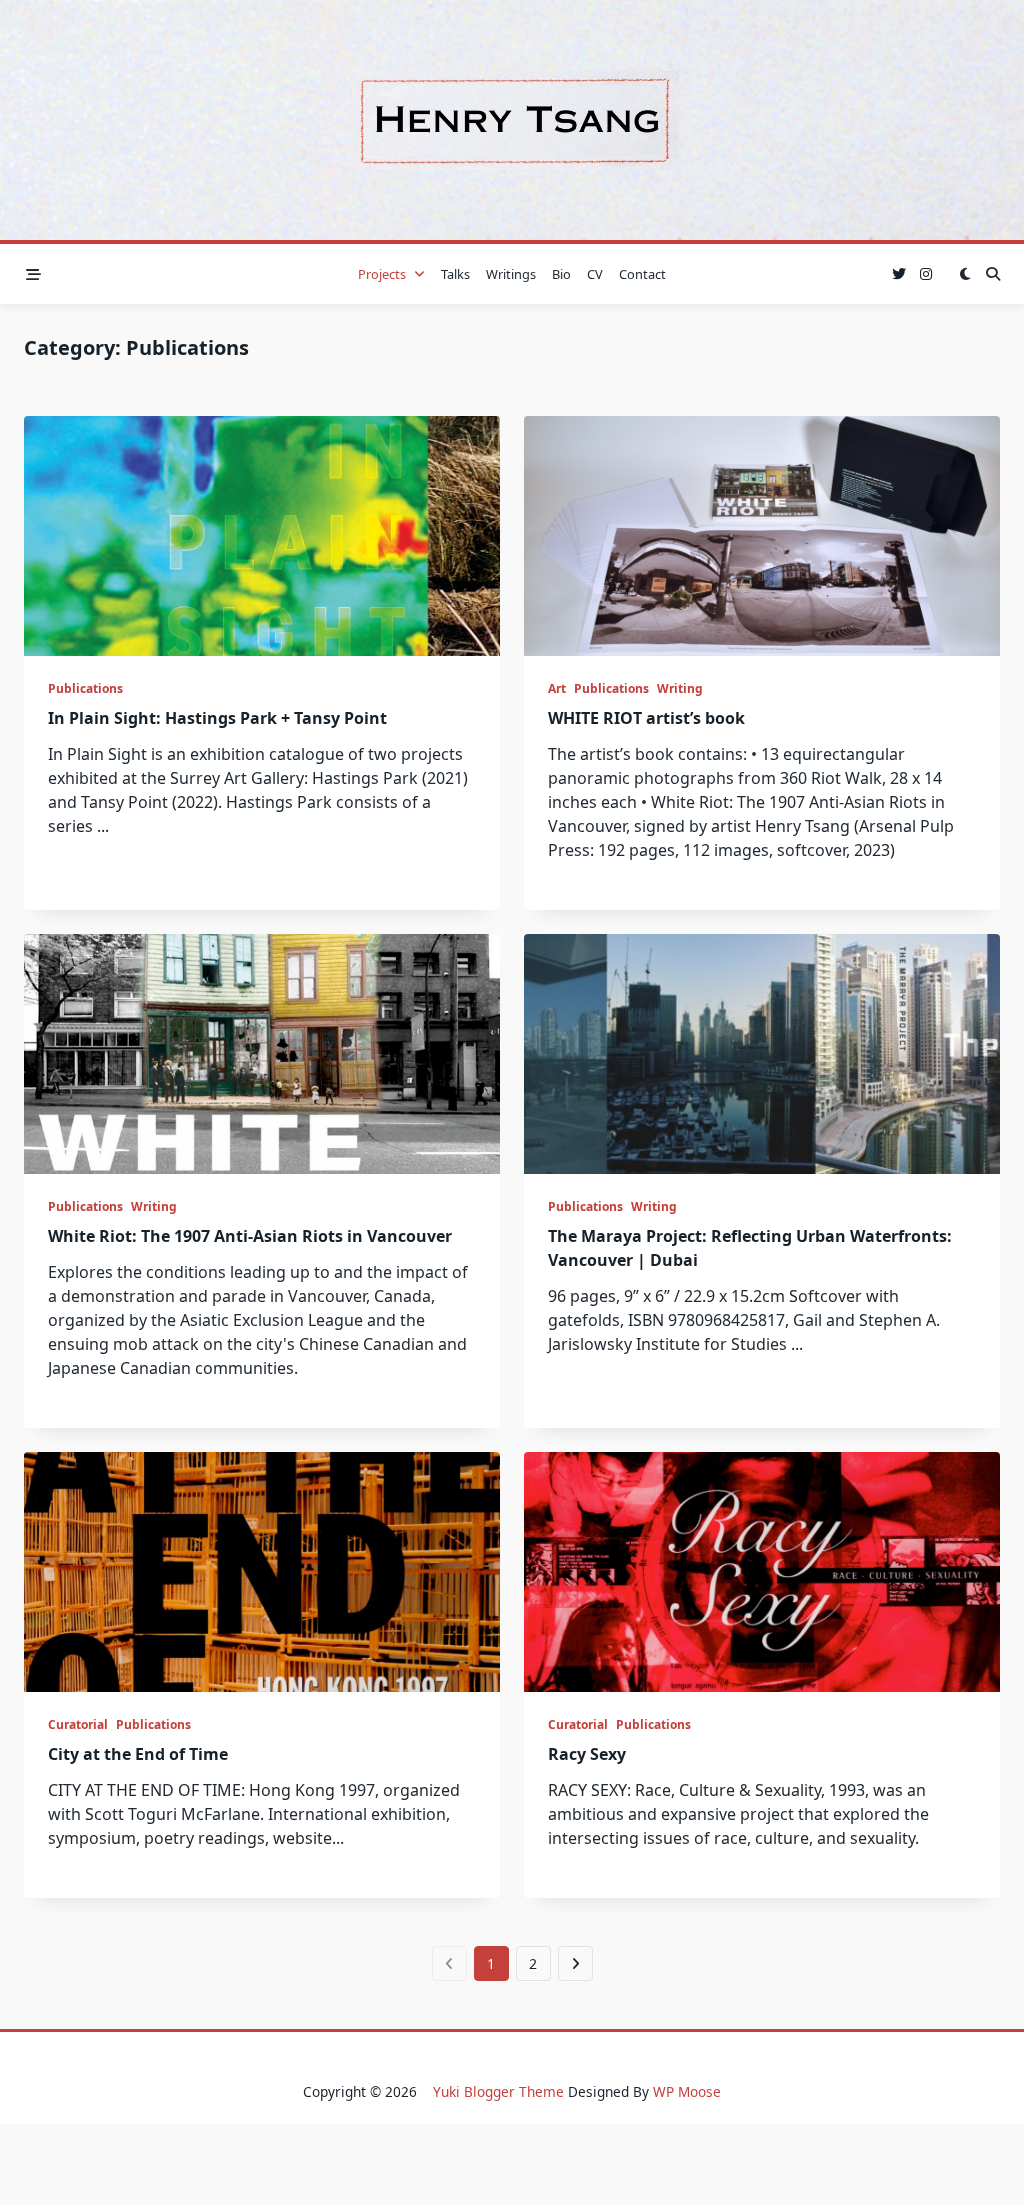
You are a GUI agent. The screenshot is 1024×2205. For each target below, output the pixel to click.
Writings (511, 274)
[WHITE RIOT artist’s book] (762, 536)
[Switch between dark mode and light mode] (965, 274)
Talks (455, 274)
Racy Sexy (587, 1754)
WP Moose (687, 2091)
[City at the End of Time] (262, 1572)
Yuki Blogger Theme (498, 2091)
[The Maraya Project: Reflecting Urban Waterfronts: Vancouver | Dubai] (762, 1054)
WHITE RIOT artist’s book (646, 718)
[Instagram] (926, 274)
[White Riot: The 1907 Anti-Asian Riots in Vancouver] (262, 1054)
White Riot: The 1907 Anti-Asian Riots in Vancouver (250, 1236)
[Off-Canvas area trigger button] (33, 274)
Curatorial (78, 1724)
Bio (561, 274)
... (103, 826)
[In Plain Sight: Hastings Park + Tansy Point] (262, 536)
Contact (642, 274)
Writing (680, 688)
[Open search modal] (993, 274)
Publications (85, 688)
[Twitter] (899, 274)
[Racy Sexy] (762, 1572)
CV (595, 274)
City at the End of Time (138, 1754)
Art (557, 688)
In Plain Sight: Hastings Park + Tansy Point (217, 718)
